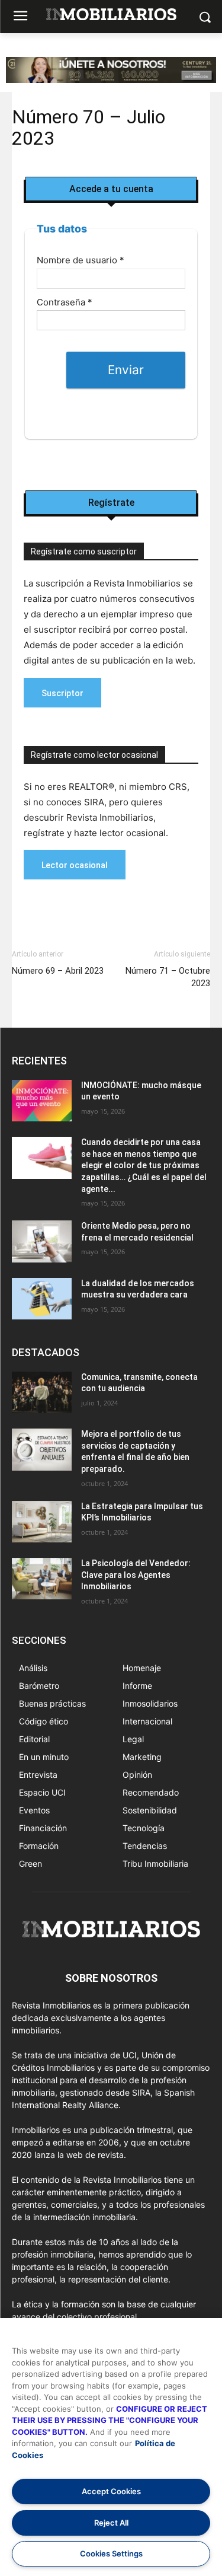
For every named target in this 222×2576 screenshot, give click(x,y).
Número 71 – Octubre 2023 (168, 977)
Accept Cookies (111, 2491)
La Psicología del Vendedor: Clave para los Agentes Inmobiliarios (136, 1575)
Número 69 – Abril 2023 (58, 971)
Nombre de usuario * (81, 260)
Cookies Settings (111, 2553)
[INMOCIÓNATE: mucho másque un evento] (42, 1101)
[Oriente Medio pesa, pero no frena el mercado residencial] (42, 1241)
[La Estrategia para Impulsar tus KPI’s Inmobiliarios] (42, 1522)
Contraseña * (65, 302)
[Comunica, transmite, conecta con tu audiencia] (42, 1392)
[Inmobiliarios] (111, 15)
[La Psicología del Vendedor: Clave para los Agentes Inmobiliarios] (42, 1579)
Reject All (111, 2523)
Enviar (126, 370)
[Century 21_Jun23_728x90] (111, 80)
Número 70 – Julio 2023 (89, 127)
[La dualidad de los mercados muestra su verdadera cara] (42, 1299)
